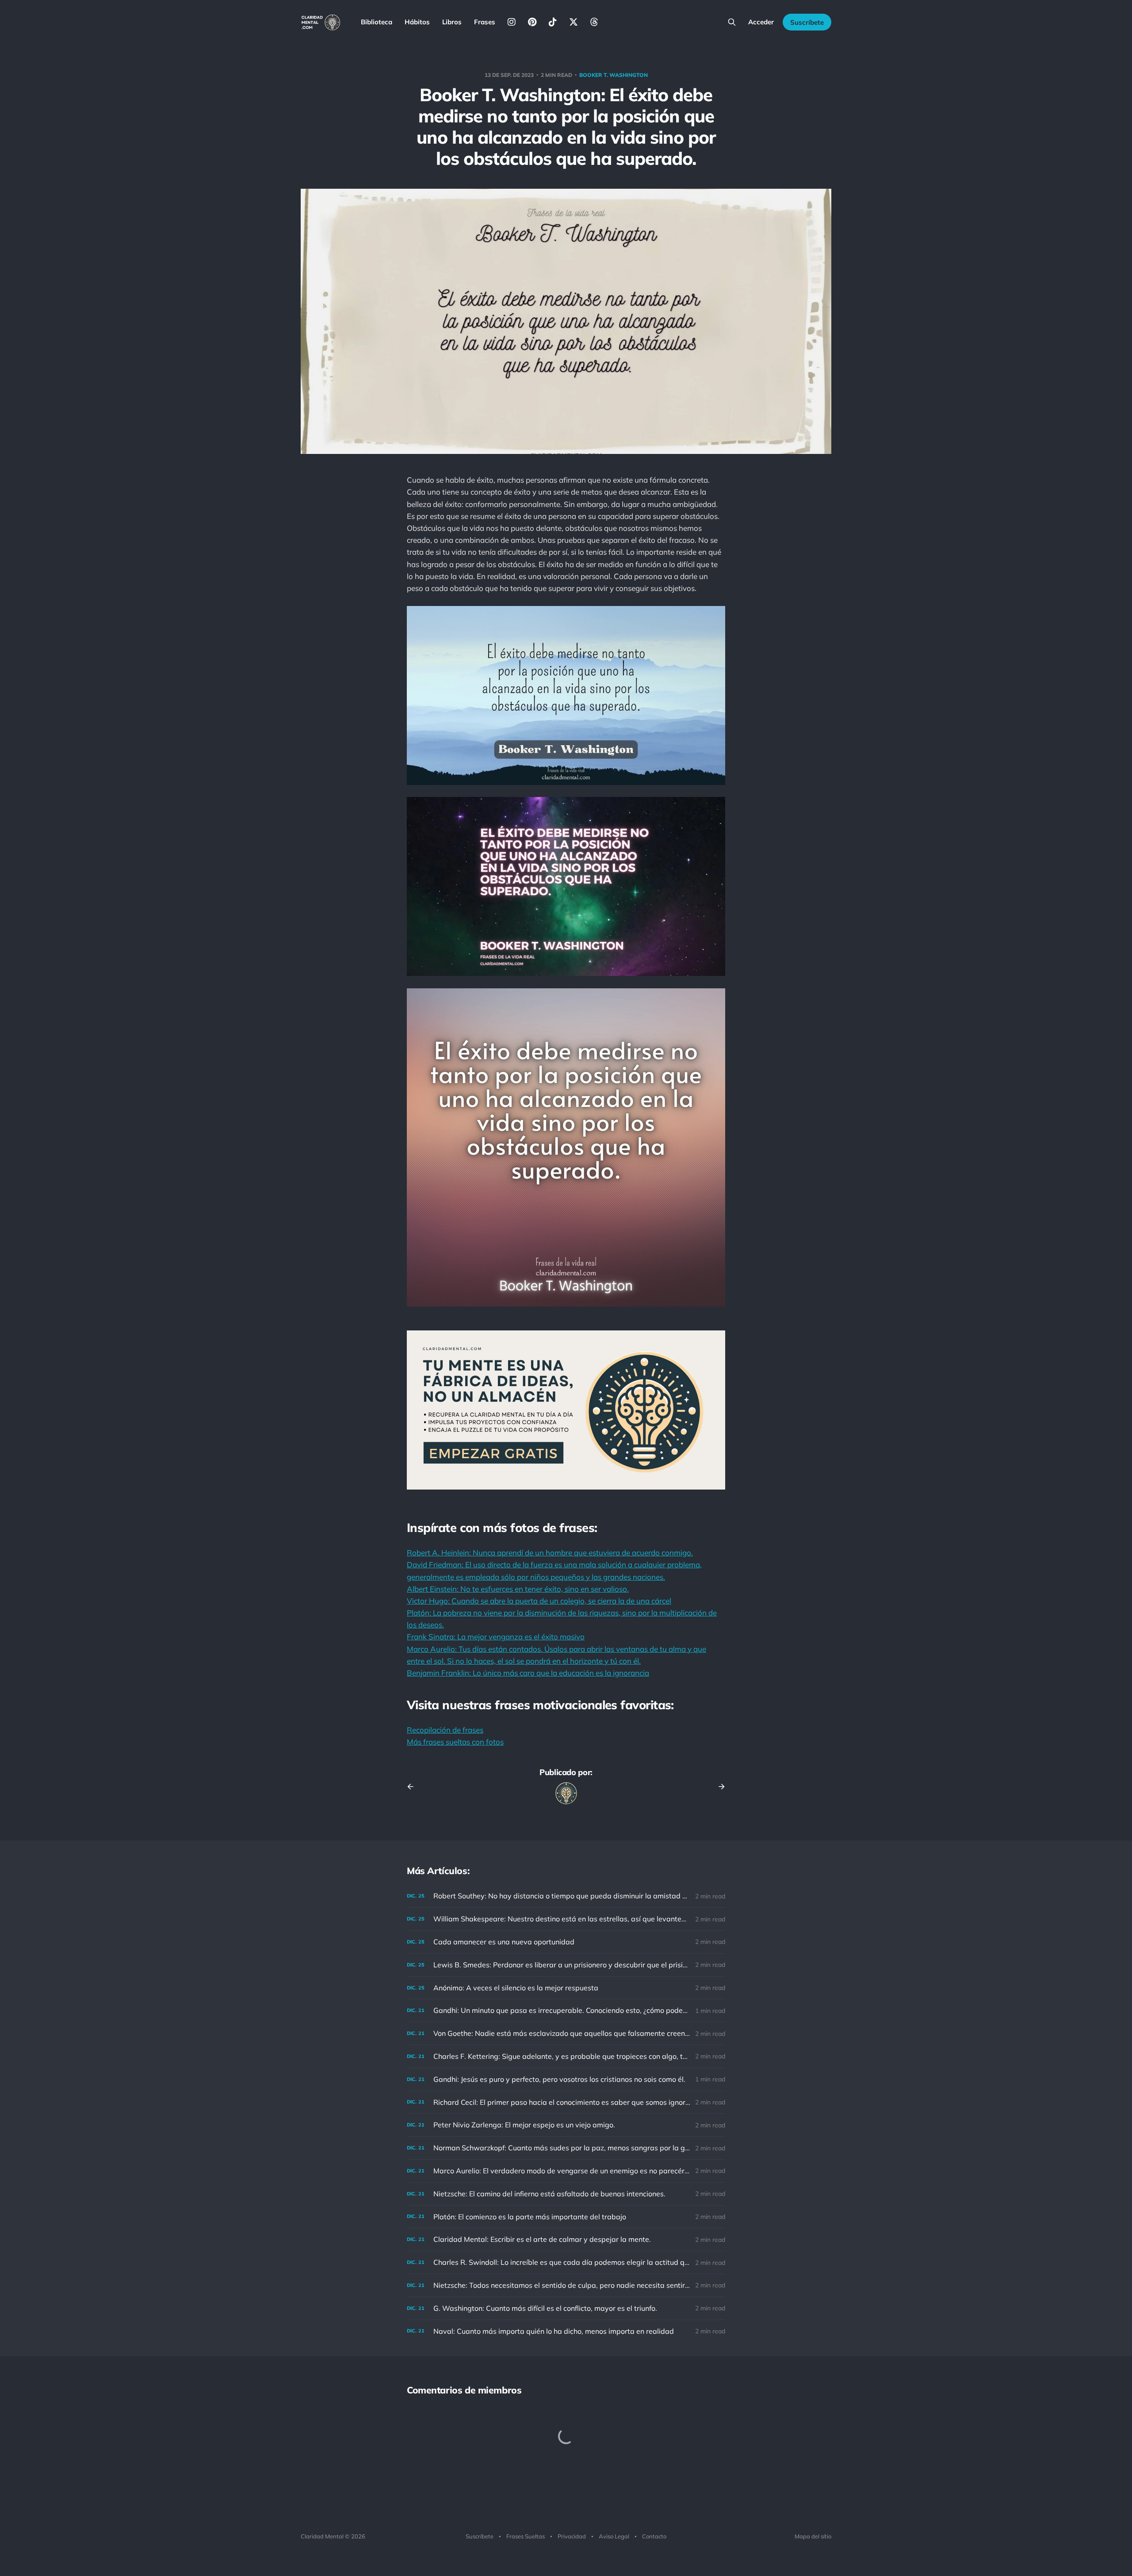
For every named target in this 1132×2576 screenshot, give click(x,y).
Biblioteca (377, 22)
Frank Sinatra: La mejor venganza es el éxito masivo (496, 1637)
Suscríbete (807, 22)
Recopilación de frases (445, 1730)
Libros (452, 22)
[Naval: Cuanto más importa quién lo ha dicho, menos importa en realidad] (566, 2331)
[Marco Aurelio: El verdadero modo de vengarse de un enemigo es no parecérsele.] (566, 2171)
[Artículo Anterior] (413, 1787)
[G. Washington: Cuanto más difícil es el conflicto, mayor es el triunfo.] (566, 2308)
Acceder (761, 22)
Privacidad (572, 2536)
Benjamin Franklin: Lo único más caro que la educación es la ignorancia (528, 1673)
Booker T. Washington (614, 75)
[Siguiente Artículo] (719, 1787)
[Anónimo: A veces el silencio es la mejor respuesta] (566, 1988)
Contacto (654, 2536)
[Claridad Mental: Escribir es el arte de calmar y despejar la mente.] (566, 2239)
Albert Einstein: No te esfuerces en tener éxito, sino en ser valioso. (518, 1589)
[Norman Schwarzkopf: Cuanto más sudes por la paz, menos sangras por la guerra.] (566, 2148)
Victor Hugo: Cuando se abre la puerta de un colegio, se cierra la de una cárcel (539, 1601)
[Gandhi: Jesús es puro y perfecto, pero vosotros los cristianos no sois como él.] (566, 2079)
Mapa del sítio (813, 2536)
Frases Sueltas (526, 2536)
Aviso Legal (614, 2536)
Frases (485, 22)
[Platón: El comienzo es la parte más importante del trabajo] (566, 2217)
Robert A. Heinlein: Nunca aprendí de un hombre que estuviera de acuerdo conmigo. (550, 1553)
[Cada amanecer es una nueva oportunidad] (566, 1942)
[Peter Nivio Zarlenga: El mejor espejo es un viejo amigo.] (566, 2125)
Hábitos (417, 22)
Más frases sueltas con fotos (455, 1742)
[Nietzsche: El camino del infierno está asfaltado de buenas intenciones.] (566, 2194)
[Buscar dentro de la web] (732, 22)
